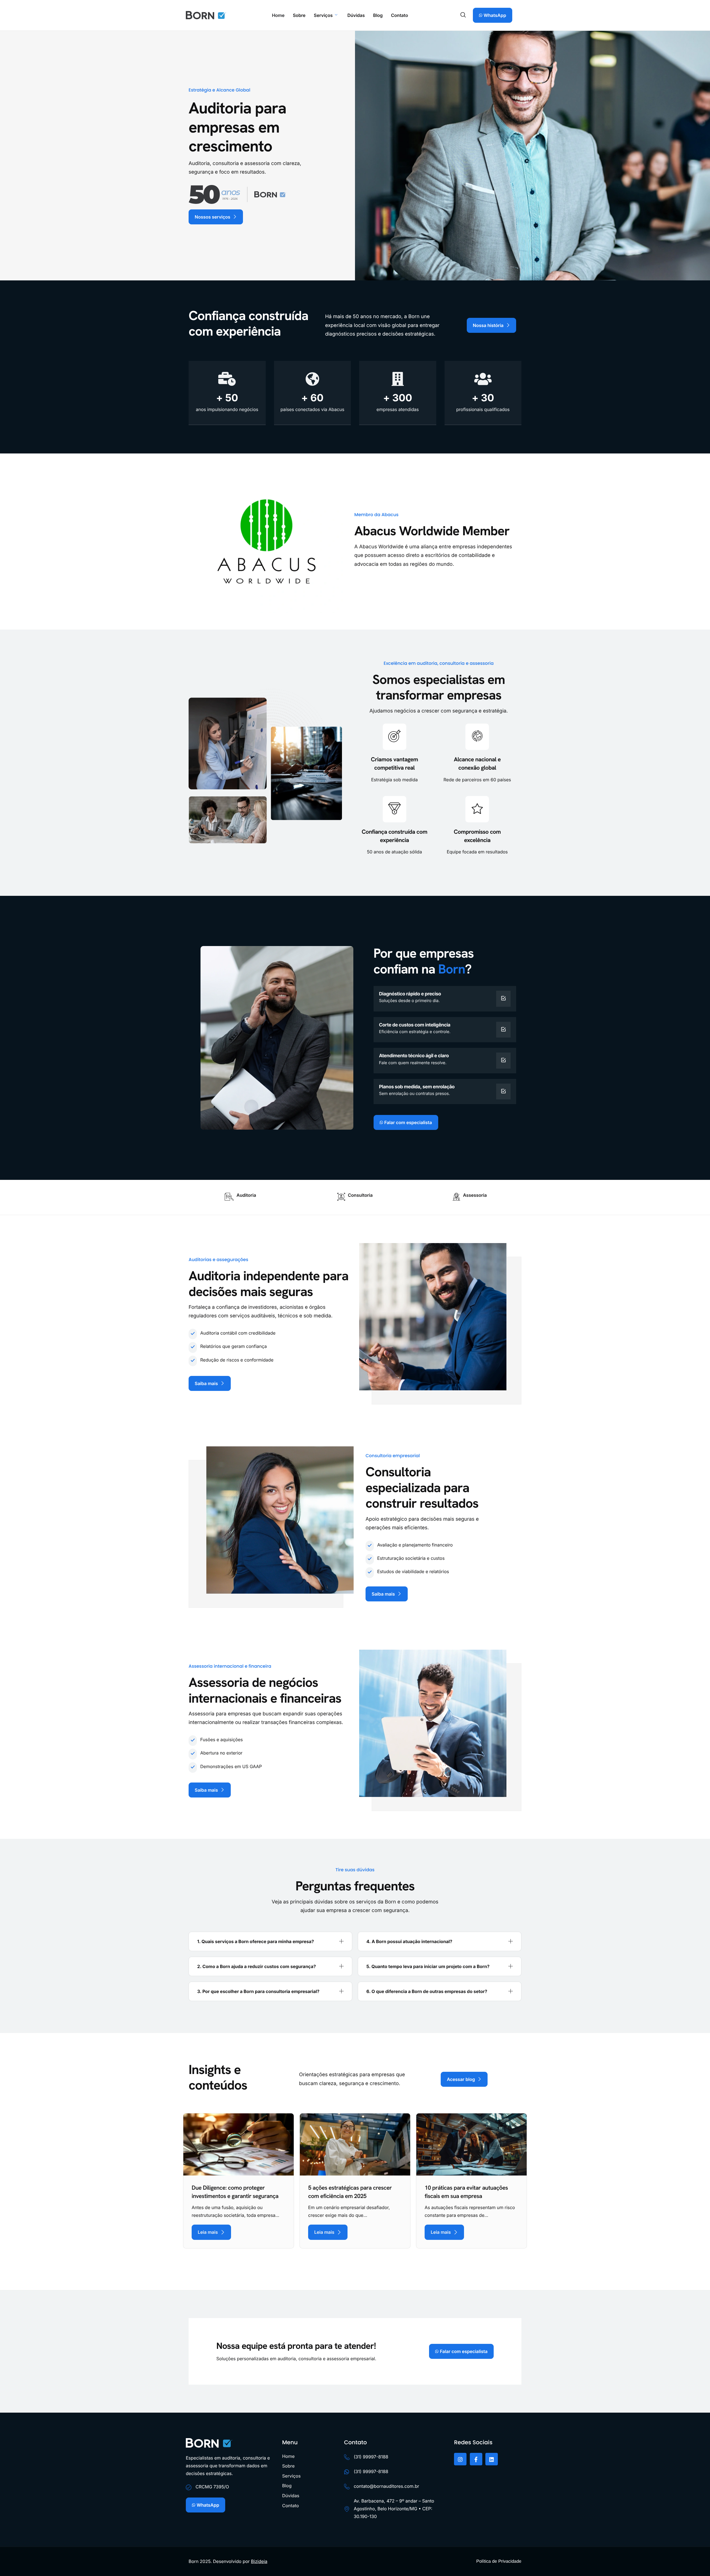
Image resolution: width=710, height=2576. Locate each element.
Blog (378, 15)
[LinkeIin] (492, 2459)
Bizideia (259, 2561)
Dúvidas (356, 15)
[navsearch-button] (463, 15)
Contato (400, 15)
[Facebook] (476, 2459)
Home (278, 15)
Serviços (323, 15)
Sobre (299, 15)
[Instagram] (460, 2459)
